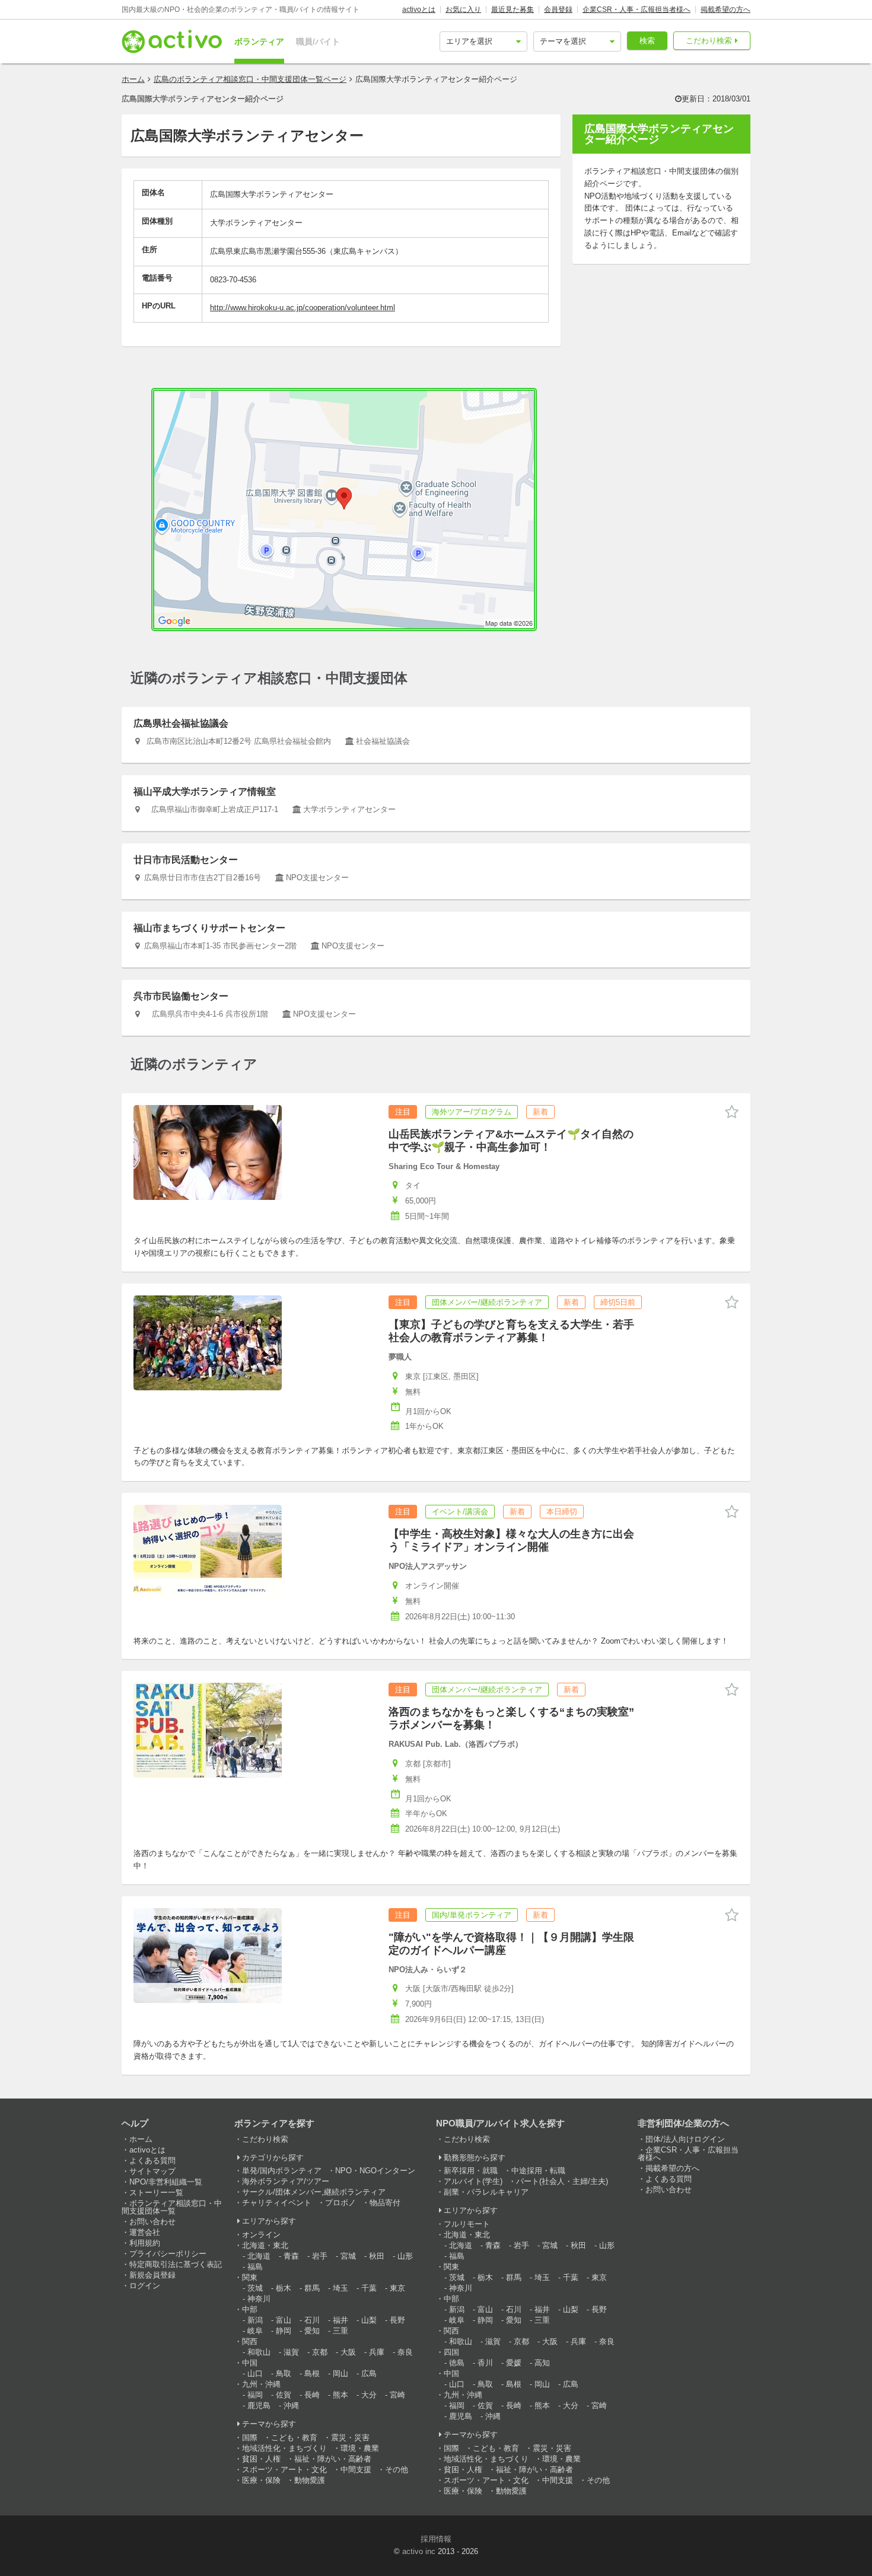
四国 (451, 2352)
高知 (542, 2363)
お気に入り (463, 9)
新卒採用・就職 (471, 2171)
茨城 (255, 2288)
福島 (255, 2267)
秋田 (377, 2256)
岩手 (320, 2256)
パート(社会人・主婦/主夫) (562, 2181)
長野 (397, 2320)
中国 (250, 2363)
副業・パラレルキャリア (486, 2192)
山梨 (369, 2320)
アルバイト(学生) (473, 2181)
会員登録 (558, 9)
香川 (485, 2363)
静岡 (284, 2331)
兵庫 (377, 2352)
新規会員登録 (152, 2275)
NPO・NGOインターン (375, 2171)
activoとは (419, 9)
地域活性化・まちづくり (284, 2448)
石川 (312, 2320)
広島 (369, 2373)
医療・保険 (261, 2480)
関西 (250, 2341)
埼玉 (340, 2288)
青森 (291, 2256)
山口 (255, 2373)
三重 (340, 2331)
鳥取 (284, 2373)
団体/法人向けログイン (685, 2139)
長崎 (312, 2395)
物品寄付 (385, 2203)
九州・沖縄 (261, 2384)
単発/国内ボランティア (282, 2171)
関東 (250, 2277)
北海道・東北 (265, 2245)
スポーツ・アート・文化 (284, 2470)
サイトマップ (152, 2171)
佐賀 (284, 2395)
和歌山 (259, 2352)
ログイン (145, 2286)
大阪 (348, 2352)
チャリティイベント (277, 2203)
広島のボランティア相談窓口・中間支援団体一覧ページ (250, 79)
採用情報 (436, 2539)
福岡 (255, 2395)
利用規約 (145, 2243)
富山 (284, 2320)
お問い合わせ (152, 2222)
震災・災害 (350, 2438)
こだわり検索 (709, 41)
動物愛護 (310, 2480)
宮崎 (397, 2395)
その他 (397, 2470)
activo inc (419, 2551)
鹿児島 (259, 2405)
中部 (250, 2309)
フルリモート (467, 2224)
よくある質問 (152, 2161)
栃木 (284, 2288)
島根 (312, 2373)
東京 (397, 2288)
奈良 (405, 2352)
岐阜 (255, 2331)
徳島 (457, 2363)
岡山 (340, 2373)
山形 (405, 2256)
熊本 (340, 2395)
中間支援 (356, 2470)
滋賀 (291, 2352)
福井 (340, 2320)
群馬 (312, 2288)
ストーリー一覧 (156, 2193)
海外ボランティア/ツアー (286, 2181)
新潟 (255, 2320)
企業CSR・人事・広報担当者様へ (637, 9)
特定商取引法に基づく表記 (176, 2264)
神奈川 (259, 2299)
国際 (250, 2438)
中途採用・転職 (538, 2171)
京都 (320, 2352)
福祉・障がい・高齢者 (333, 2459)
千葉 (369, 2288)
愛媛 (514, 2363)
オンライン (261, 2235)
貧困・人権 (261, 2459)
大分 (369, 2395)
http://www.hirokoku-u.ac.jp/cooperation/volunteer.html (303, 308)
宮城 (348, 2256)
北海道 (259, 2256)
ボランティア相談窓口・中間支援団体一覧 (172, 2207)
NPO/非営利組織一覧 (166, 2182)
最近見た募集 (513, 9)
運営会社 (145, 2232)
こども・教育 (294, 2438)
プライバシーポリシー (168, 2254)
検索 (647, 41)
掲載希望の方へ (725, 9)
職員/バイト (318, 42)
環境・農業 (360, 2448)
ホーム (133, 79)
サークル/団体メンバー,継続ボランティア (314, 2192)
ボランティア (259, 42)
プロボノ (340, 2203)
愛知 (312, 2331)
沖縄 (291, 2405)
